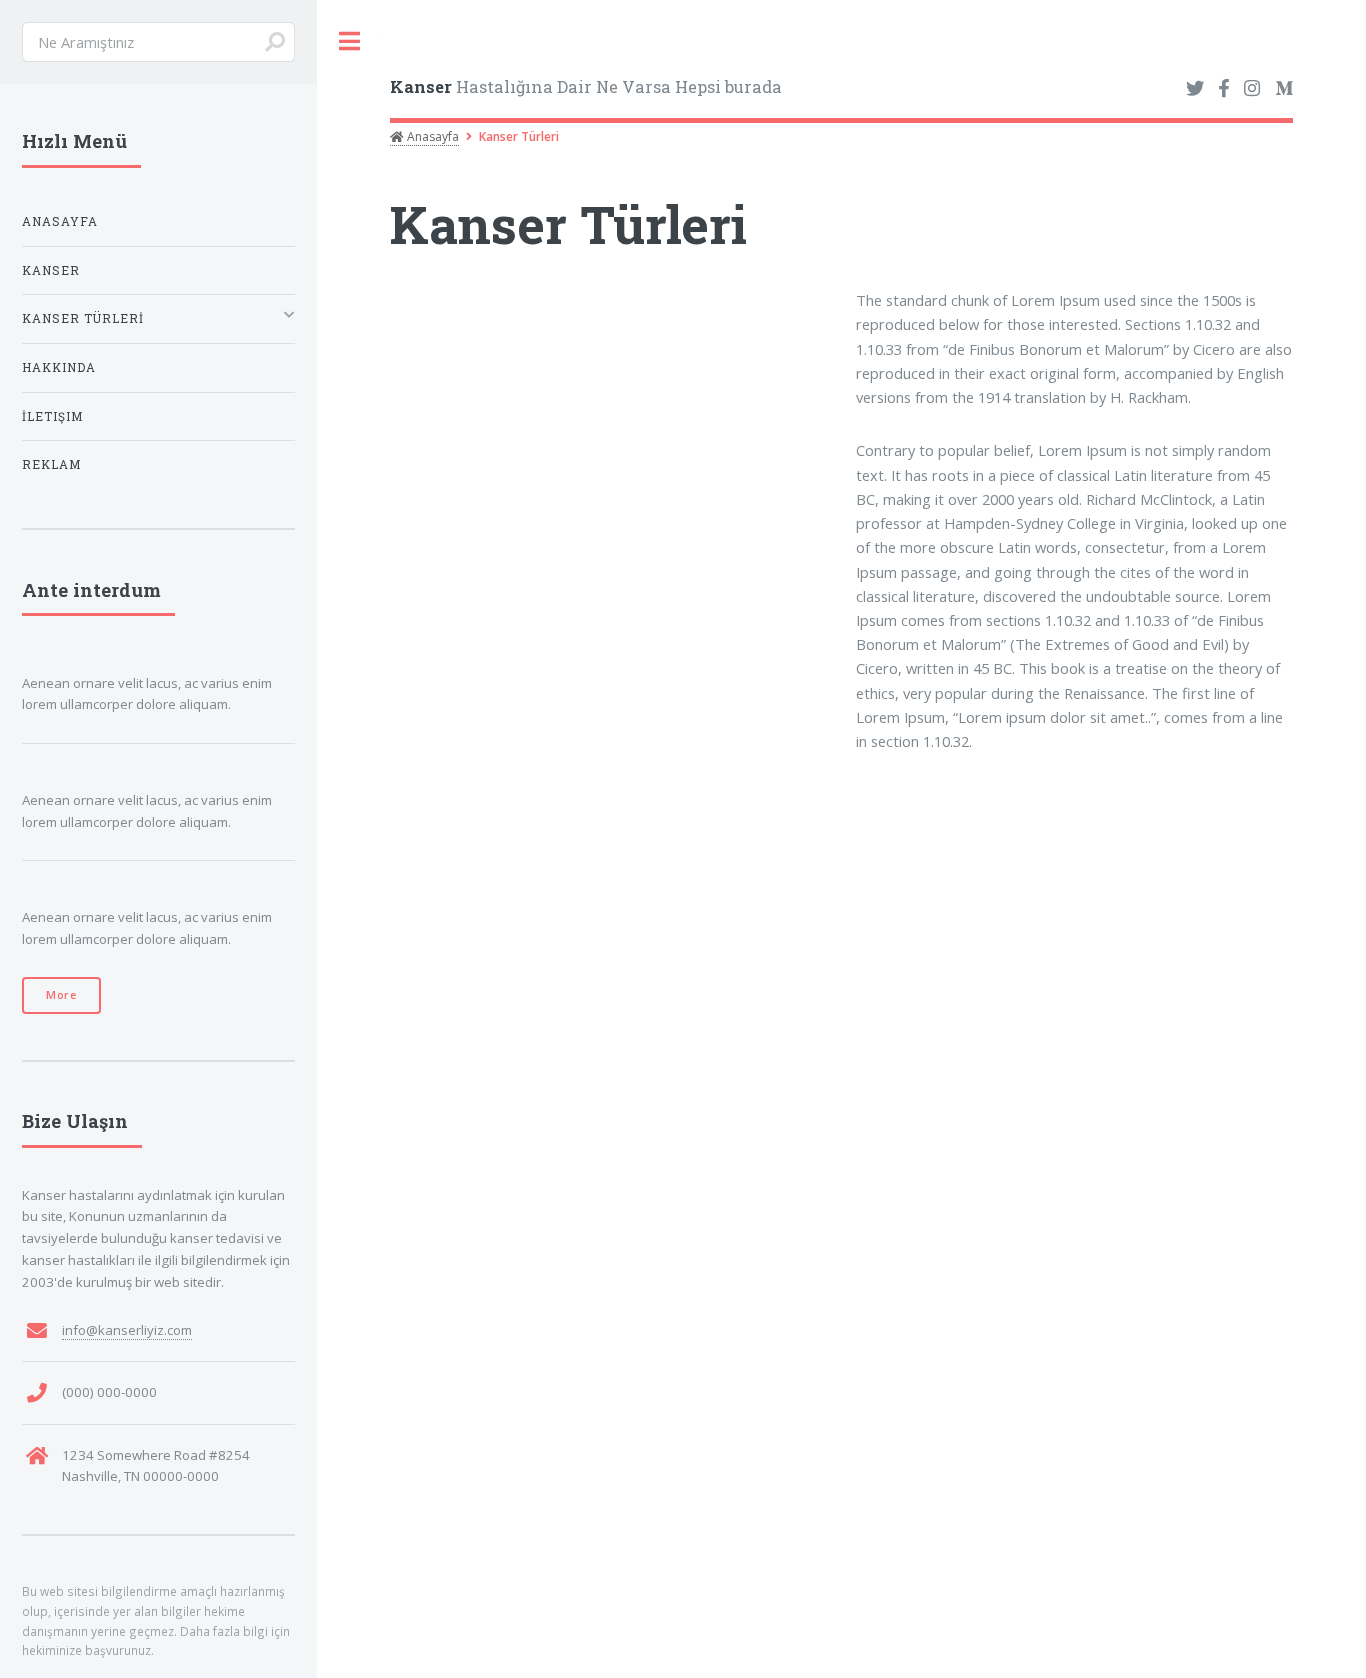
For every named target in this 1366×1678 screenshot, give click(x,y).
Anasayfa (431, 136)
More (61, 995)
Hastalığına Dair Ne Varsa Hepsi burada (586, 86)
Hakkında (59, 367)
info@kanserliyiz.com (127, 1330)
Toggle (350, 41)
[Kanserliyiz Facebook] (1223, 89)
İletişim (52, 416)
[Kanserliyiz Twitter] (1195, 89)
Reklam (51, 464)
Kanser (51, 270)
